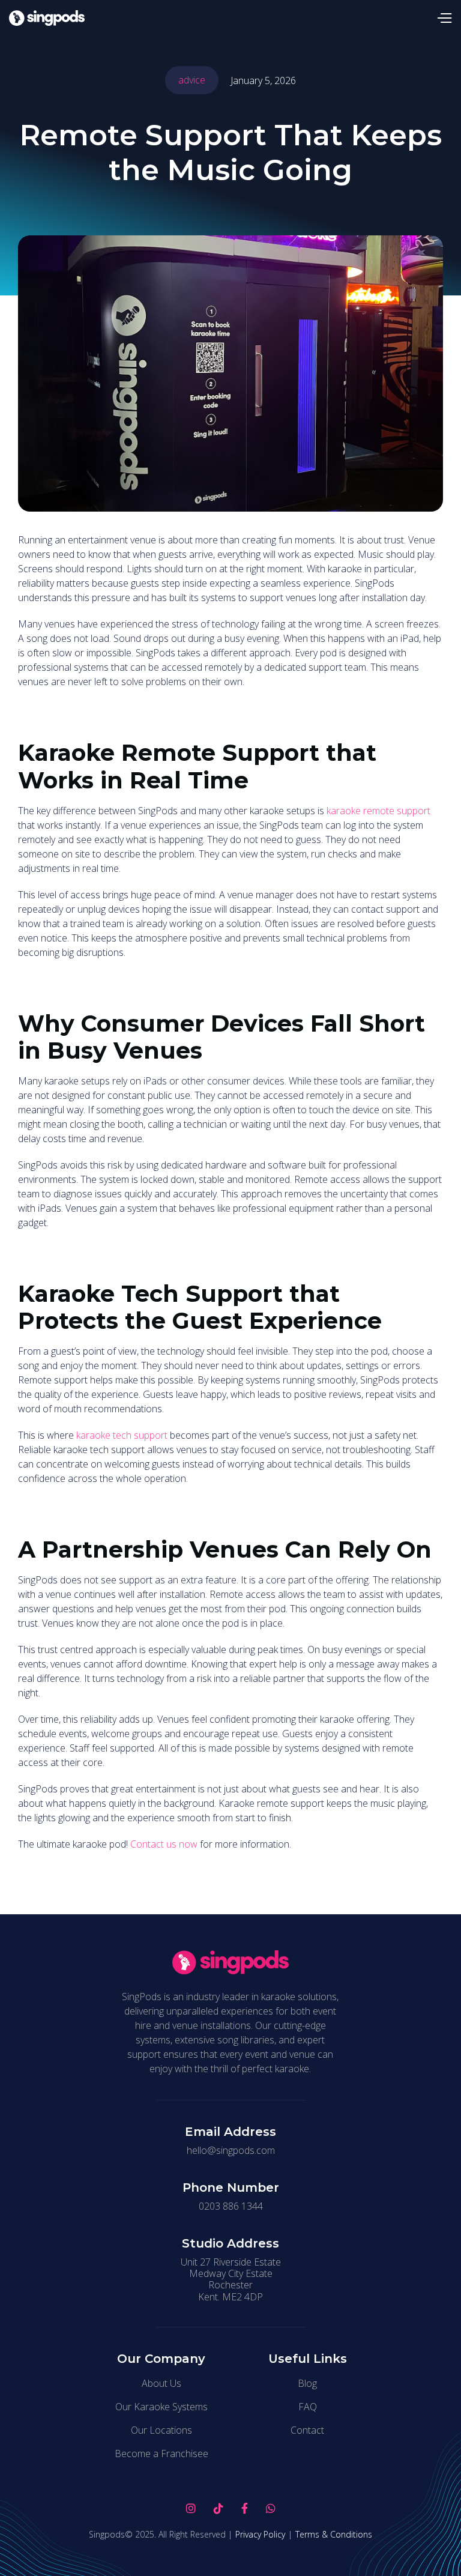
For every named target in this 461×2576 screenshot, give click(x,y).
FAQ (308, 2407)
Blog (307, 2383)
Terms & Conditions (334, 2535)
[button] (444, 18)
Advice (192, 80)
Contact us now (164, 1844)
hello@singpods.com (231, 2151)
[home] (47, 18)
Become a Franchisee (161, 2454)
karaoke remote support (378, 811)
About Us (161, 2383)
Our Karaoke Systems (161, 2407)
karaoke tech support (122, 1435)
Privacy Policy (260, 2535)
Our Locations (161, 2430)
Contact (307, 2430)
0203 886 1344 (231, 2206)
